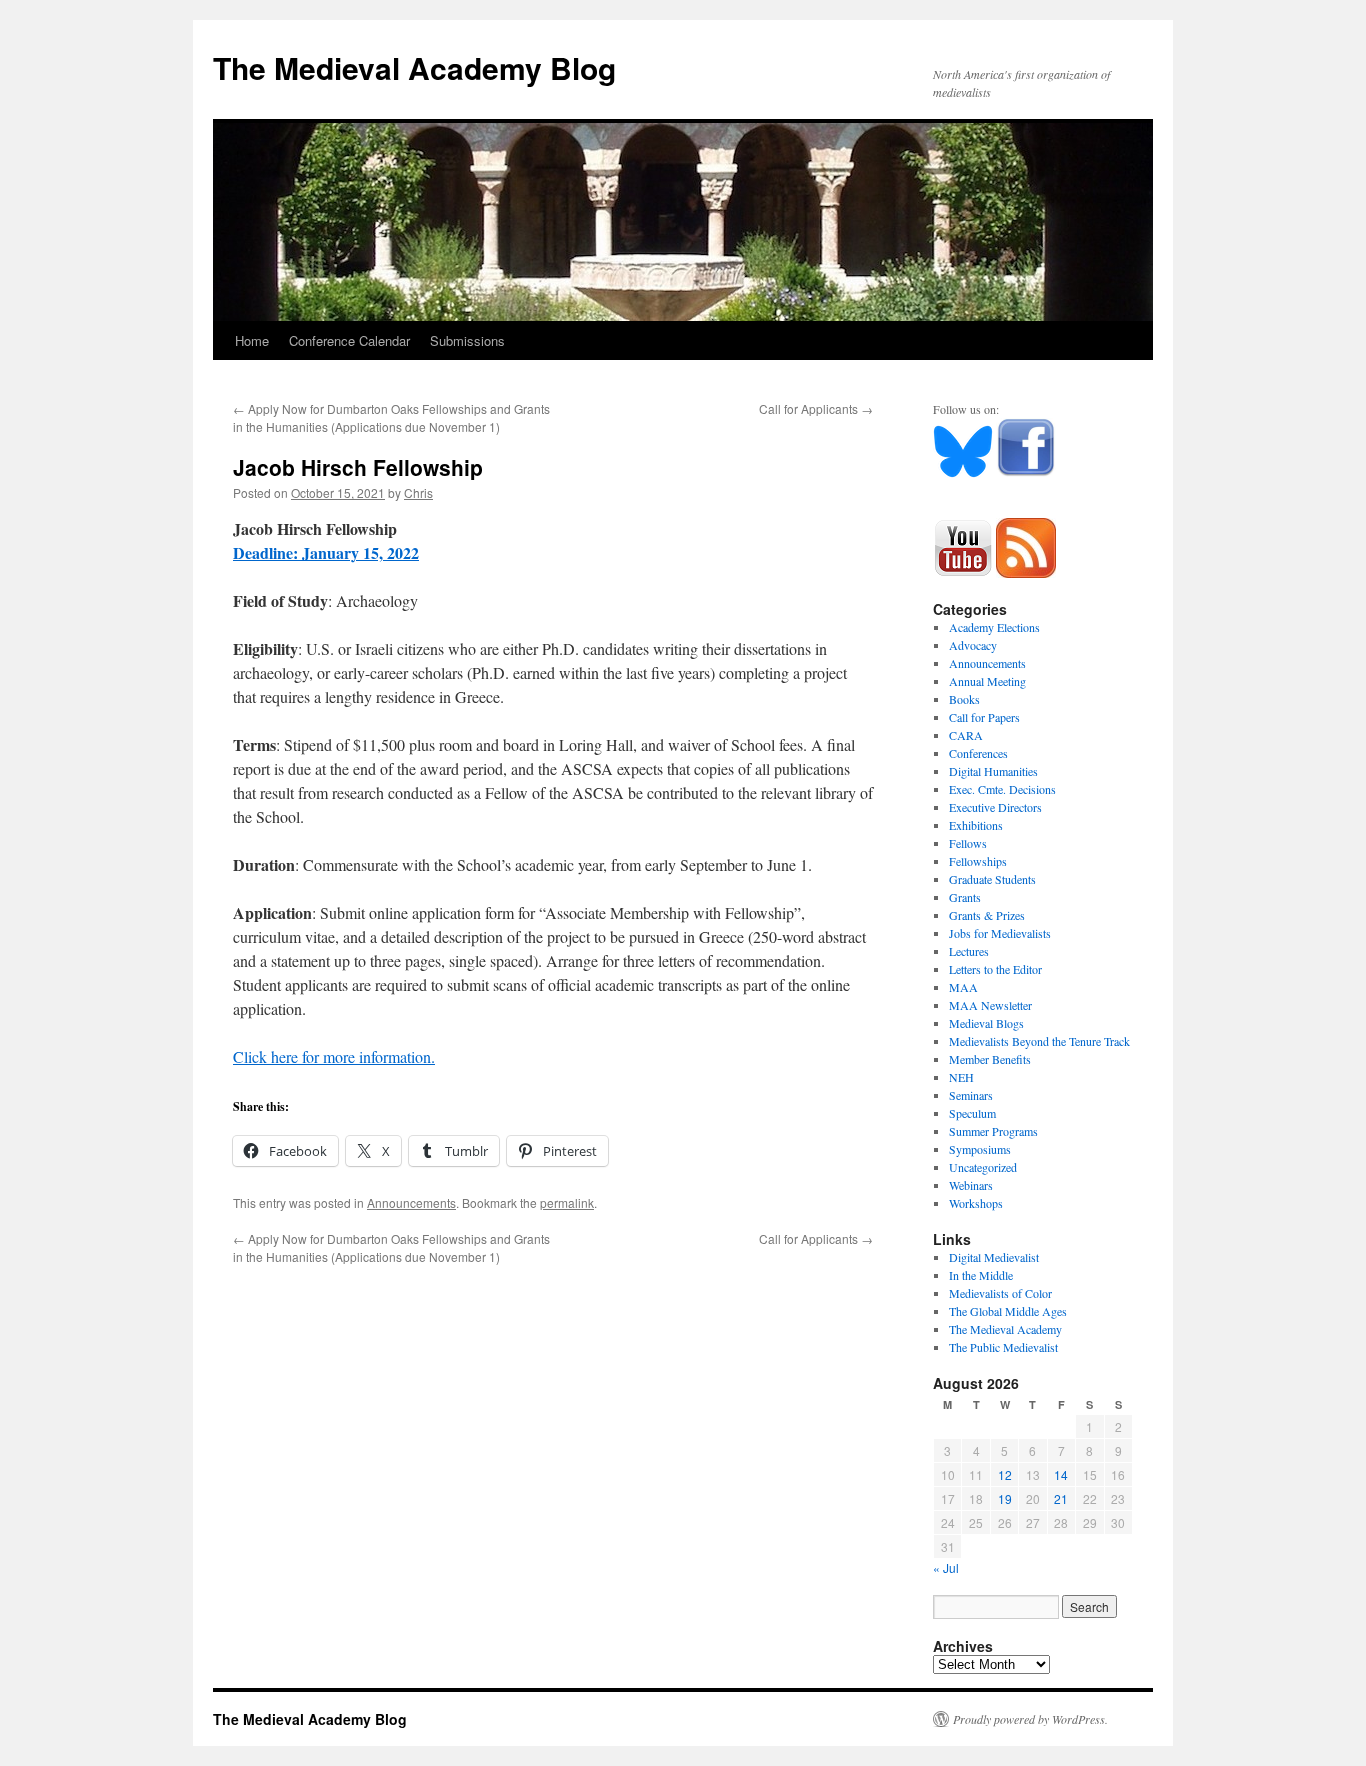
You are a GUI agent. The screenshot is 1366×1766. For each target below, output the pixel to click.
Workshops (976, 1203)
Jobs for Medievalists (1000, 933)
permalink (567, 1202)
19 (1005, 1498)
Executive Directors (995, 807)
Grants (965, 897)
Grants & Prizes (987, 915)
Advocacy (973, 645)
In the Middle (981, 1275)
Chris (418, 492)
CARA (966, 735)
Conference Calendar (349, 340)
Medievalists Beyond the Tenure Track (1039, 1041)
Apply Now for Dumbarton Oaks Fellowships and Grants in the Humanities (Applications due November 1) (391, 417)
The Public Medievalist (1003, 1347)
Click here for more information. (334, 1056)
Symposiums (980, 1149)
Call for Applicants (816, 408)
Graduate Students (992, 879)
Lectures (969, 951)
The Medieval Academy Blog (414, 67)
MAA (963, 987)
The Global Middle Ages (1008, 1311)
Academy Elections (994, 627)
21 (1061, 1498)
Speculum (972, 1113)
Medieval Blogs (986, 1023)
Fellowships (978, 861)
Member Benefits (990, 1059)
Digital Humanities (993, 771)
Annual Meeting (987, 681)
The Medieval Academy (1005, 1329)
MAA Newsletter (990, 1005)
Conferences (978, 753)
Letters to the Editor (995, 969)
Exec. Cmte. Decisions (1002, 789)
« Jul (946, 1567)
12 (1005, 1474)
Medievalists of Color (1000, 1293)
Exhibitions (976, 825)
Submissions (467, 340)
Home (252, 340)
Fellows (968, 843)
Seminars (971, 1095)
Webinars (971, 1185)
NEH (961, 1077)
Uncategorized (983, 1167)
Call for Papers (984, 717)
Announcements (411, 1202)
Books (964, 699)
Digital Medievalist (994, 1257)
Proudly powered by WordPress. (1030, 1719)
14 (1061, 1474)
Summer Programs (993, 1131)
